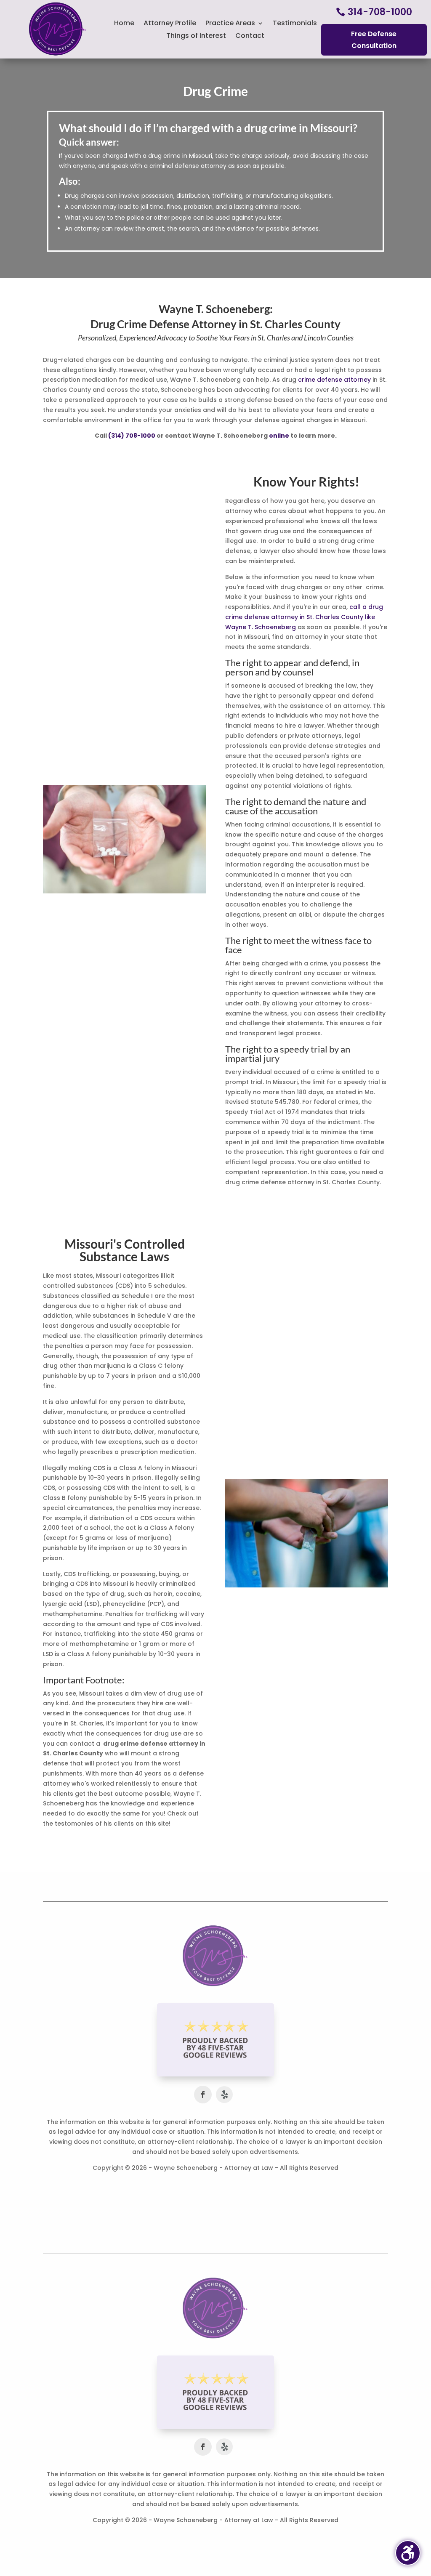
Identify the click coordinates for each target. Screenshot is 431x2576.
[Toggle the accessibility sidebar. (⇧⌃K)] (408, 2553)
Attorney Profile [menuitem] (170, 24)
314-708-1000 (380, 12)
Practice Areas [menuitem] (230, 24)
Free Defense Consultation (374, 40)
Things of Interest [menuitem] (196, 37)
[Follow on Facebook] (203, 2095)
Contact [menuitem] (250, 37)
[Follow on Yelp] (224, 2095)
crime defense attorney (334, 380)
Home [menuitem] (124, 24)
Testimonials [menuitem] (295, 24)
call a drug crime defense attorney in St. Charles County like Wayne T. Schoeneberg (304, 617)
